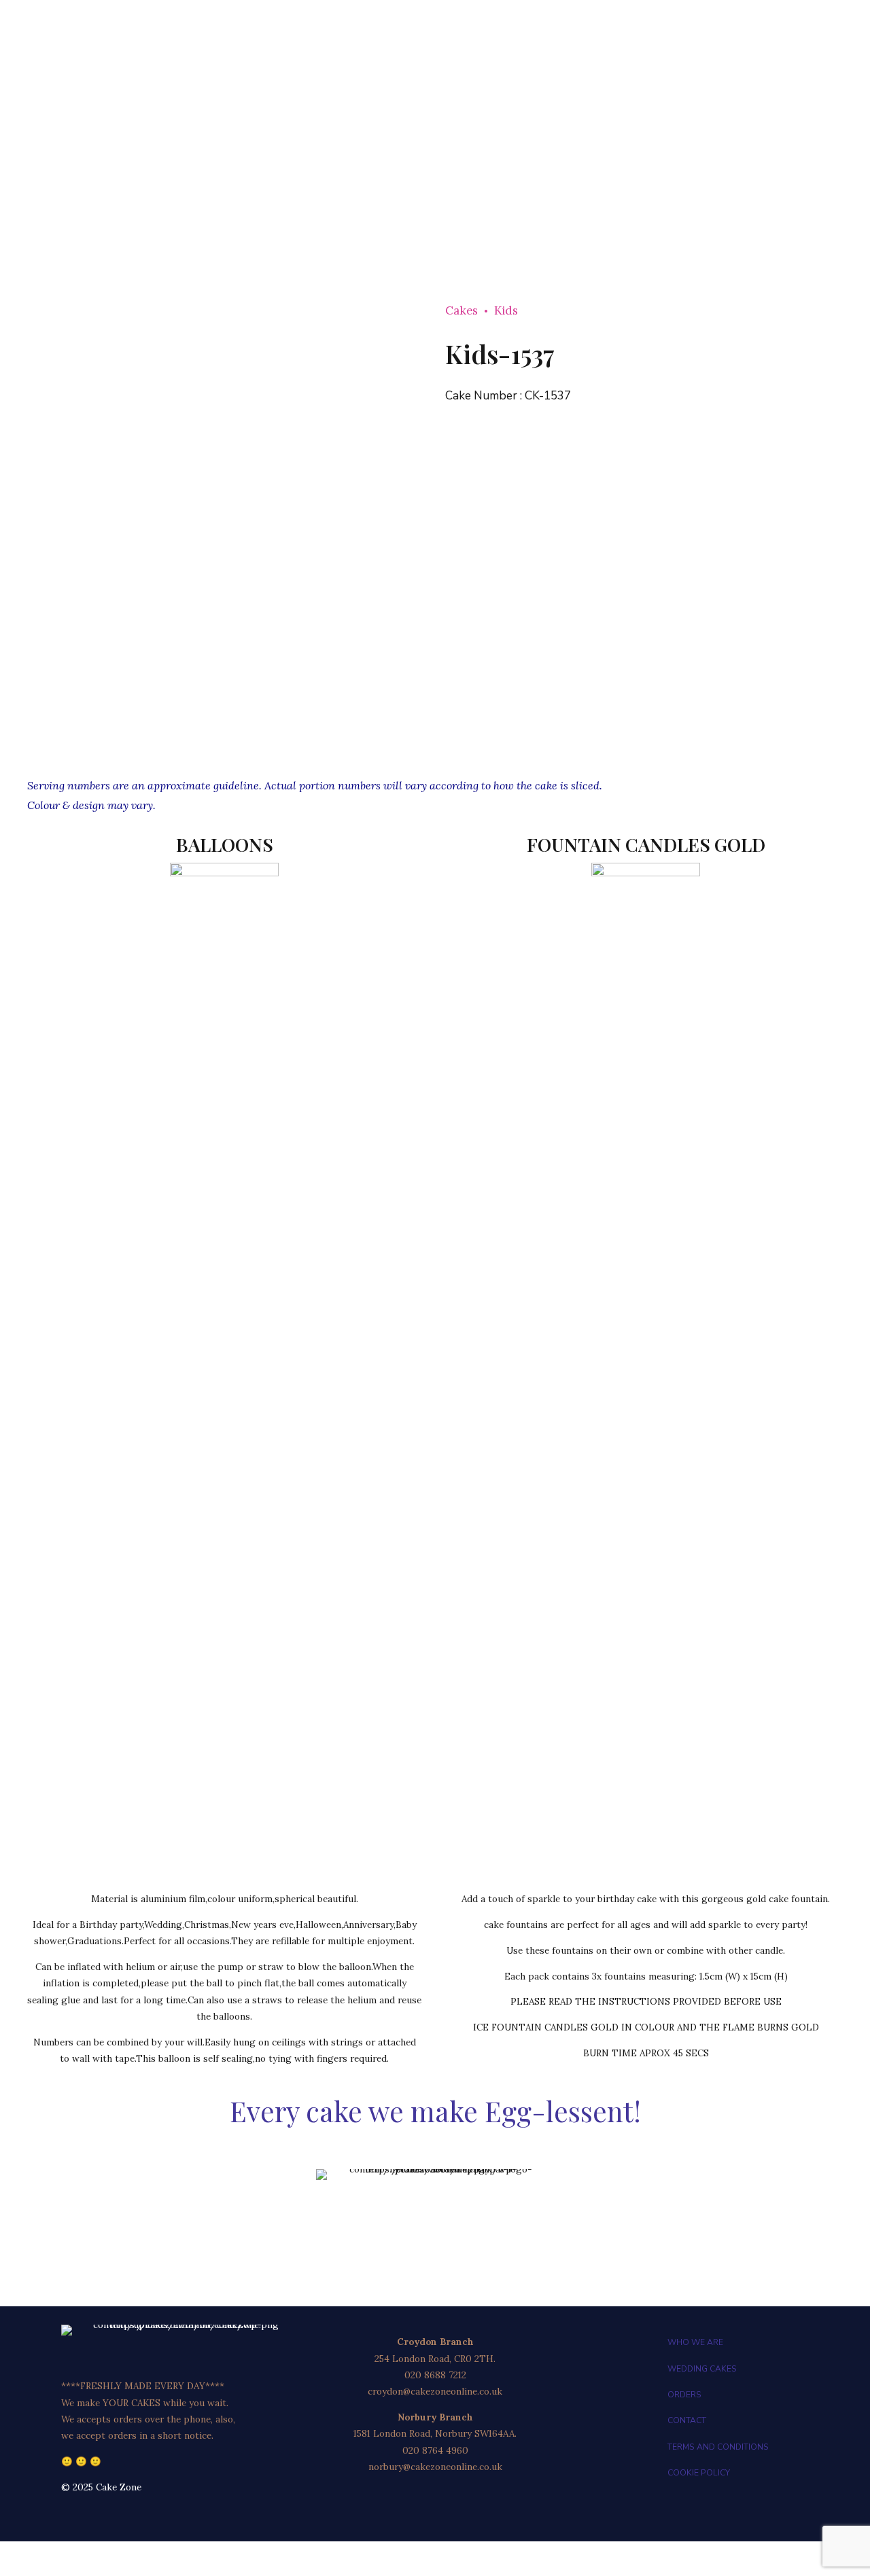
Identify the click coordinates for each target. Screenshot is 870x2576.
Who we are (695, 2342)
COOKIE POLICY (699, 2473)
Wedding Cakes (702, 2369)
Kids (506, 310)
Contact (687, 2420)
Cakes (462, 310)
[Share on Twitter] (834, 728)
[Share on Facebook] (815, 728)
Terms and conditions (718, 2447)
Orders (684, 2395)
